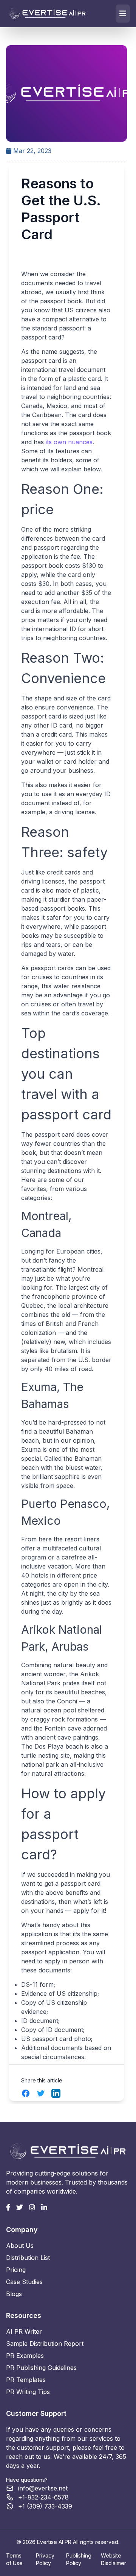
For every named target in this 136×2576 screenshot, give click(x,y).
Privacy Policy (45, 2559)
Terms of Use (14, 2559)
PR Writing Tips (28, 2392)
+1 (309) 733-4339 (45, 2506)
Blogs (14, 2294)
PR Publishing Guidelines (41, 2368)
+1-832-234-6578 (43, 2497)
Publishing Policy (79, 2559)
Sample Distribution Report (45, 2344)
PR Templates (26, 2380)
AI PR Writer (24, 2331)
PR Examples (25, 2356)
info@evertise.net (43, 2488)
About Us (20, 2246)
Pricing (16, 2270)
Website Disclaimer (114, 2559)
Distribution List (28, 2258)
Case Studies (24, 2282)
